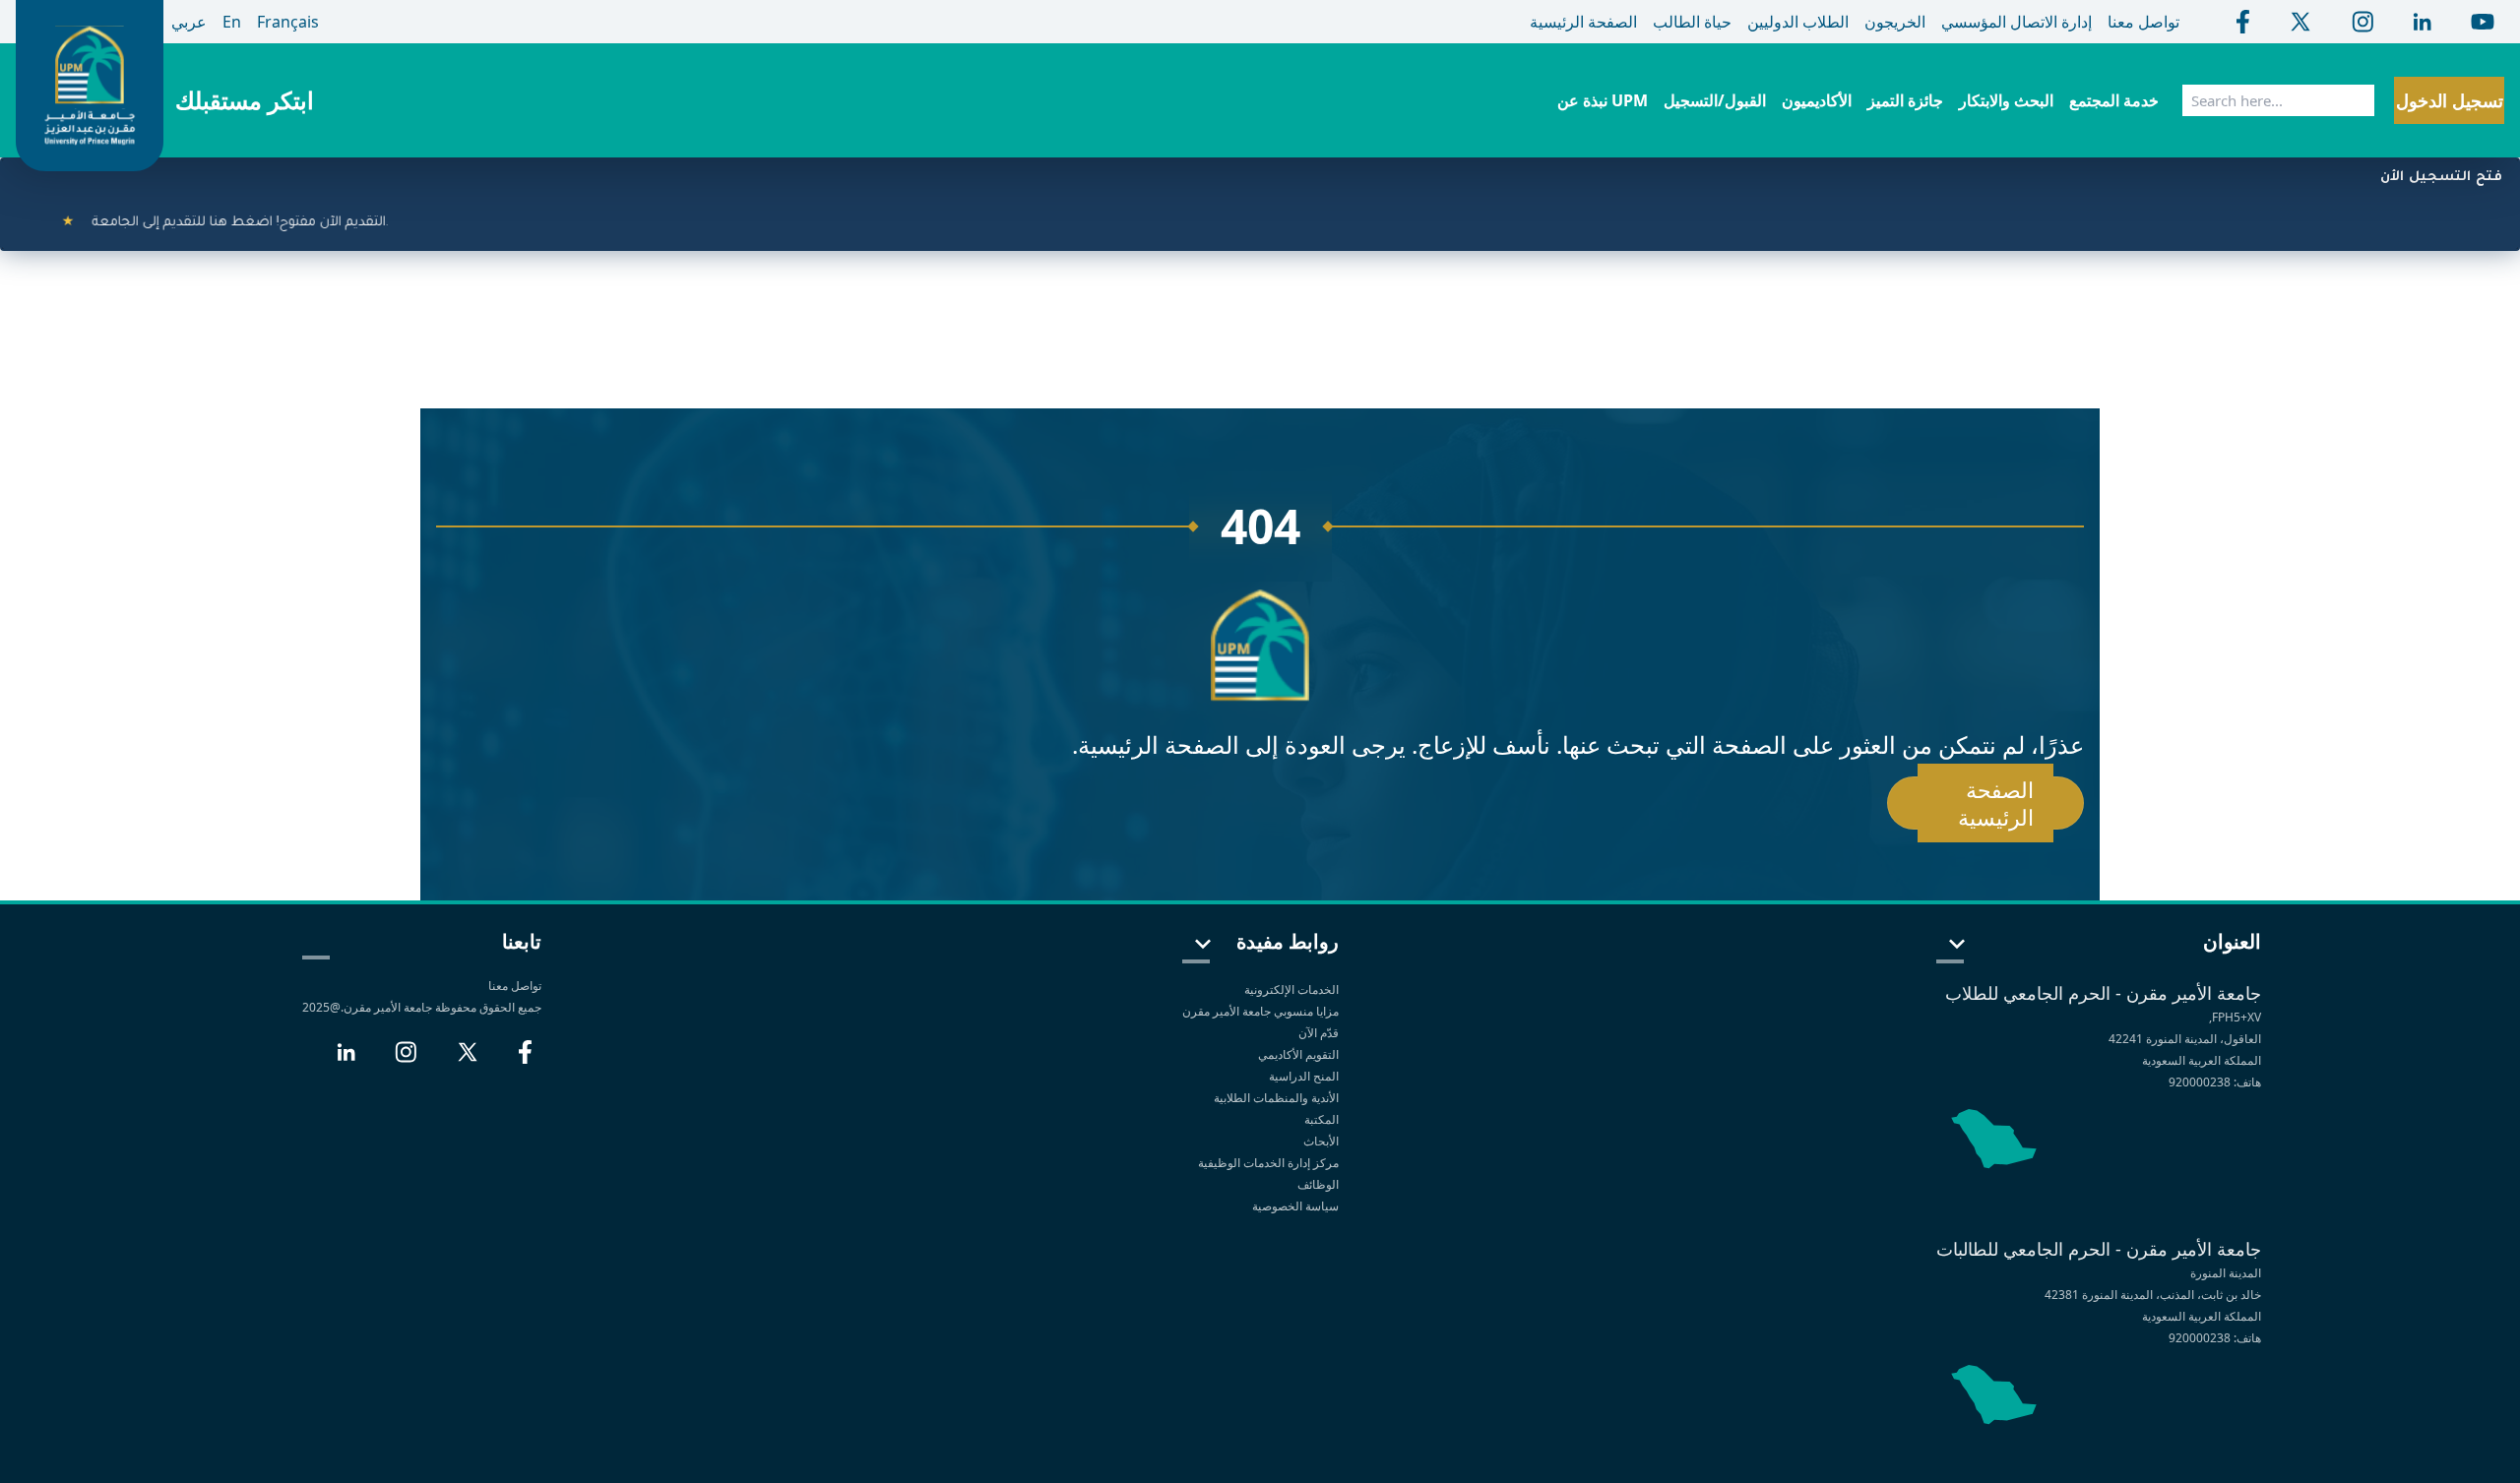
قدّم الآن (1319, 1033)
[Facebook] (525, 1060)
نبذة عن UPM (1603, 100)
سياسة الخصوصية (1294, 1206)
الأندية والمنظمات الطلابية (1276, 1098)
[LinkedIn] (346, 1060)
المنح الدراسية (1304, 1076)
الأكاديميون (1817, 100)
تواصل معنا (515, 986)
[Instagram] (406, 1060)
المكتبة (1322, 1119)
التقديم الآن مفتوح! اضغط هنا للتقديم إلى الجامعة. (204, 223)
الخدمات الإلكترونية (1291, 989)
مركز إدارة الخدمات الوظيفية (1268, 1163)
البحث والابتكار (2006, 100)
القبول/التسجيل (1715, 100)
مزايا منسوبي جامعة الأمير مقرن (1260, 1011)
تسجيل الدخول (2450, 100)
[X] (468, 1060)
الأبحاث (1321, 1141)
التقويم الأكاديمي (1298, 1054)
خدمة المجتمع (2114, 100)
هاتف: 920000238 (2215, 1082)
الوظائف (1318, 1184)
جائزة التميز (1905, 100)
